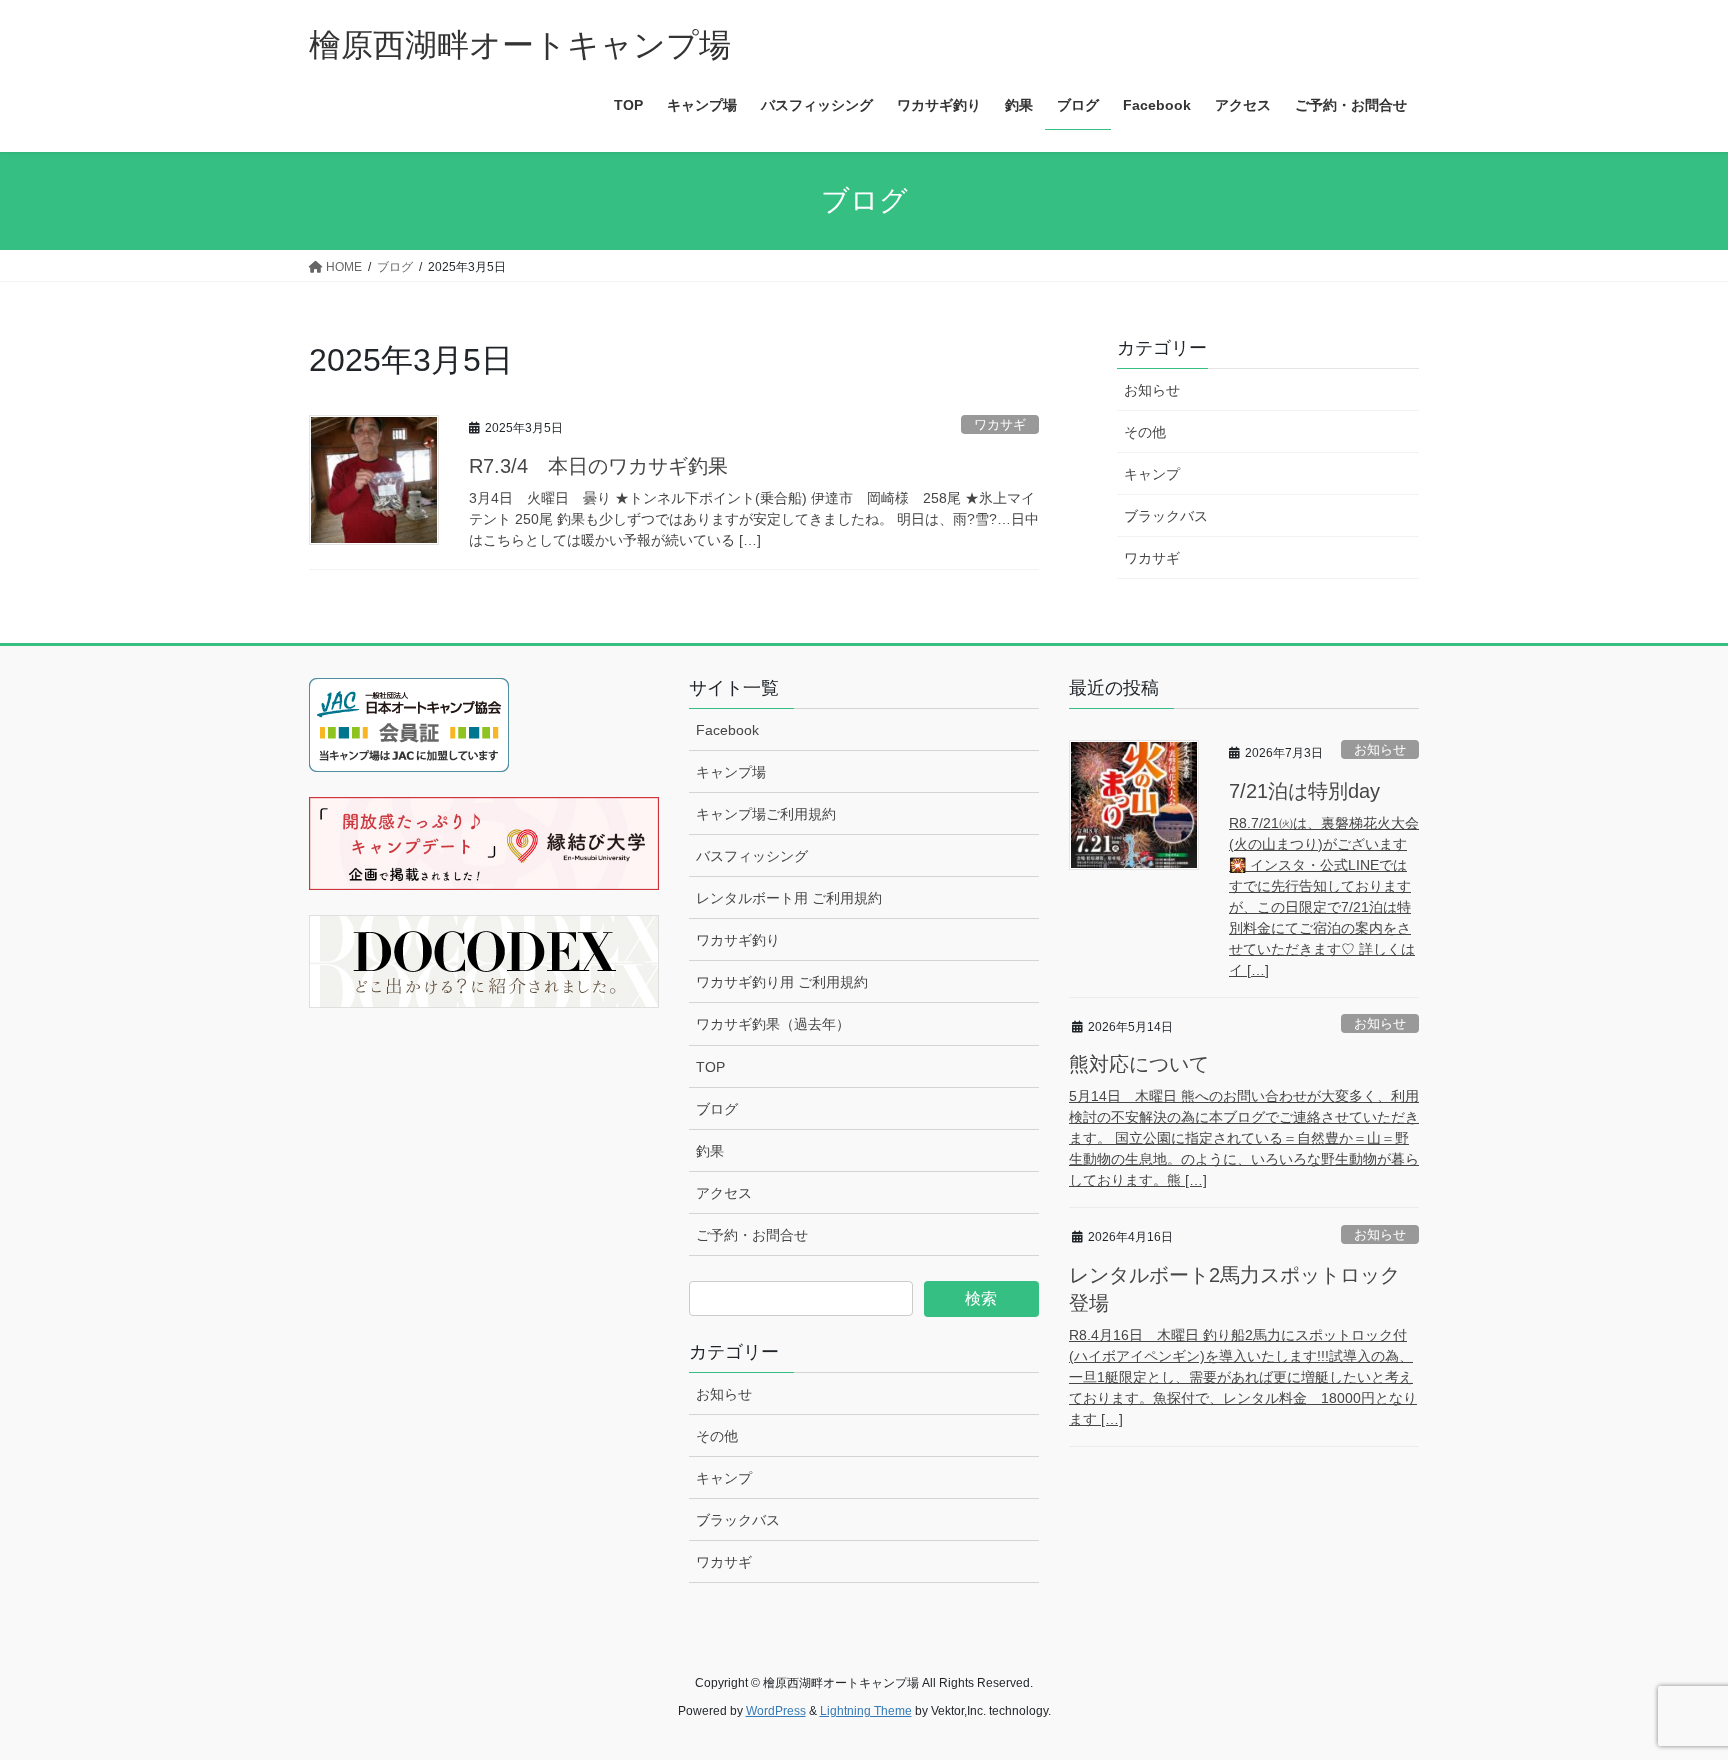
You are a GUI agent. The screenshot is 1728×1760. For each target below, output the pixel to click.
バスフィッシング (752, 856)
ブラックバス (1166, 516)
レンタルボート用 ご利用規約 (789, 898)
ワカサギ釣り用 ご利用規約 (782, 982)
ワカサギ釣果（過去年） (773, 1024)
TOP (710, 1067)
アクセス (724, 1193)
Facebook (727, 730)
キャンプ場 (731, 772)
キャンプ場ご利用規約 (766, 814)
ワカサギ (1000, 424)
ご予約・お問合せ (752, 1235)
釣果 (710, 1151)
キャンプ (1152, 474)
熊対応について (1139, 1064)
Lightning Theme (866, 1711)
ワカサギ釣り (738, 940)
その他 (1145, 432)
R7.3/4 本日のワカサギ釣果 (598, 466)
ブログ (717, 1109)
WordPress (776, 1711)
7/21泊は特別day (1304, 791)
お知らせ (1152, 390)
